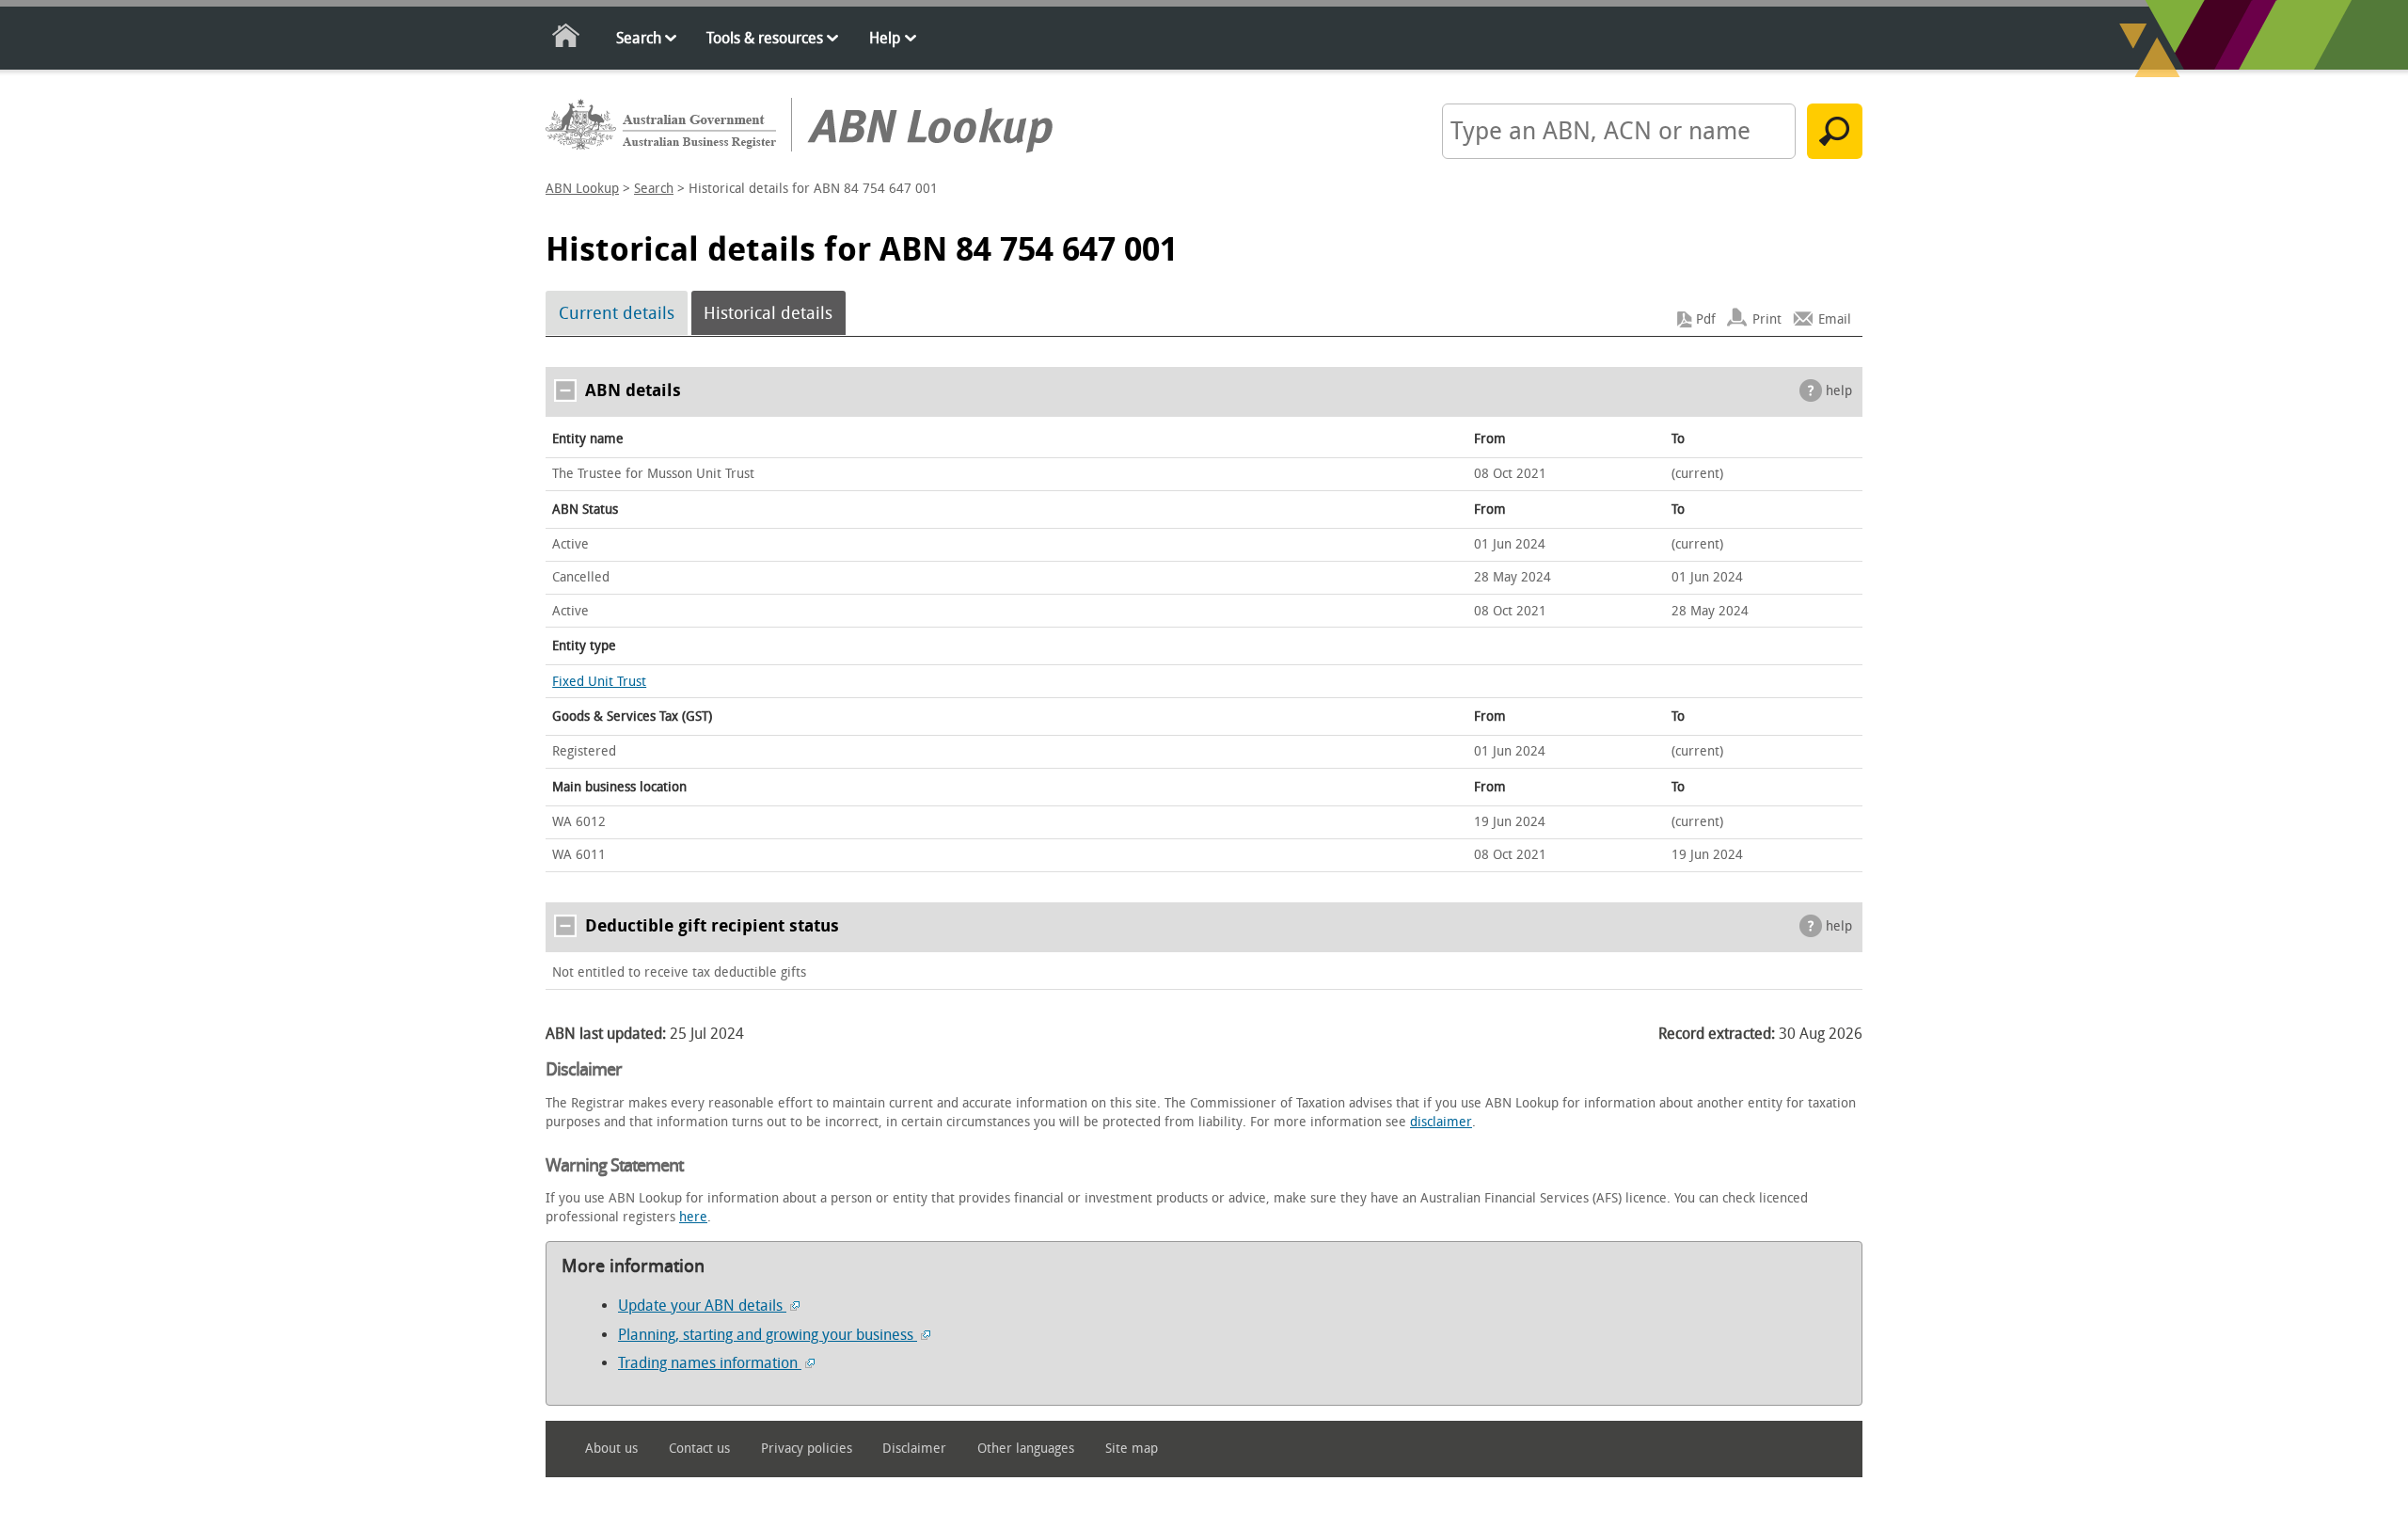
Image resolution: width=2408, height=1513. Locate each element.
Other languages (1026, 1449)
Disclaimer (914, 1449)
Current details (617, 313)
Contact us (699, 1449)
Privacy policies (807, 1449)
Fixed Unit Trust (599, 682)
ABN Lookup (582, 189)
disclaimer (1441, 1122)
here (693, 1217)
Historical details (768, 313)
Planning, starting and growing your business (768, 1335)
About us (611, 1449)
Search (639, 38)
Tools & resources (765, 38)
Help (885, 38)
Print (1767, 319)
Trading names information (710, 1363)
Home (567, 39)
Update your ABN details (702, 1306)
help (1839, 391)
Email (1835, 319)
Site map (1132, 1449)
